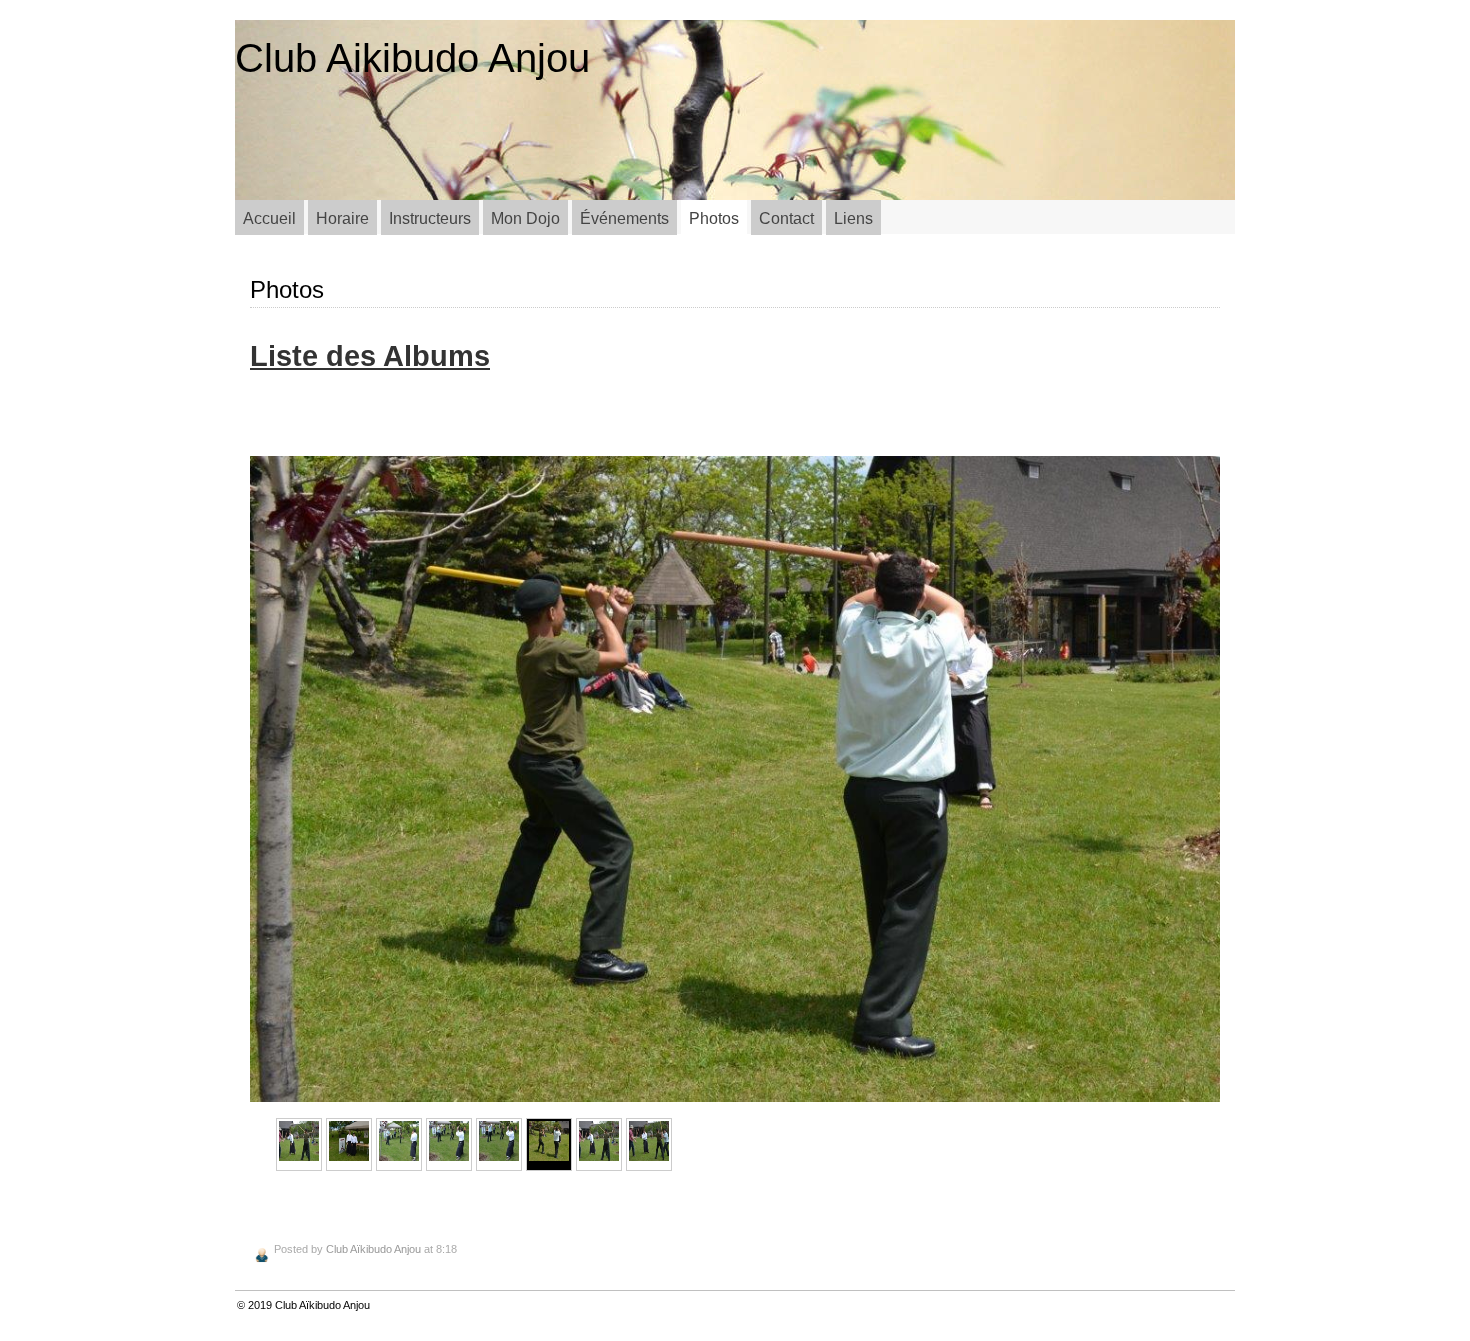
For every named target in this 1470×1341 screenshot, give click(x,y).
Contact (786, 218)
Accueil (269, 218)
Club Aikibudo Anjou (412, 58)
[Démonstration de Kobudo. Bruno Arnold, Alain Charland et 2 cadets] (299, 1145)
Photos (714, 218)
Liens (853, 218)
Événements (624, 218)
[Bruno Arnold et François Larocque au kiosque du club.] (349, 1145)
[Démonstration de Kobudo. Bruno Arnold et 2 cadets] (399, 1145)
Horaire (342, 218)
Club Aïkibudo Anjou (373, 1249)
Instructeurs (430, 218)
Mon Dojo (525, 218)
